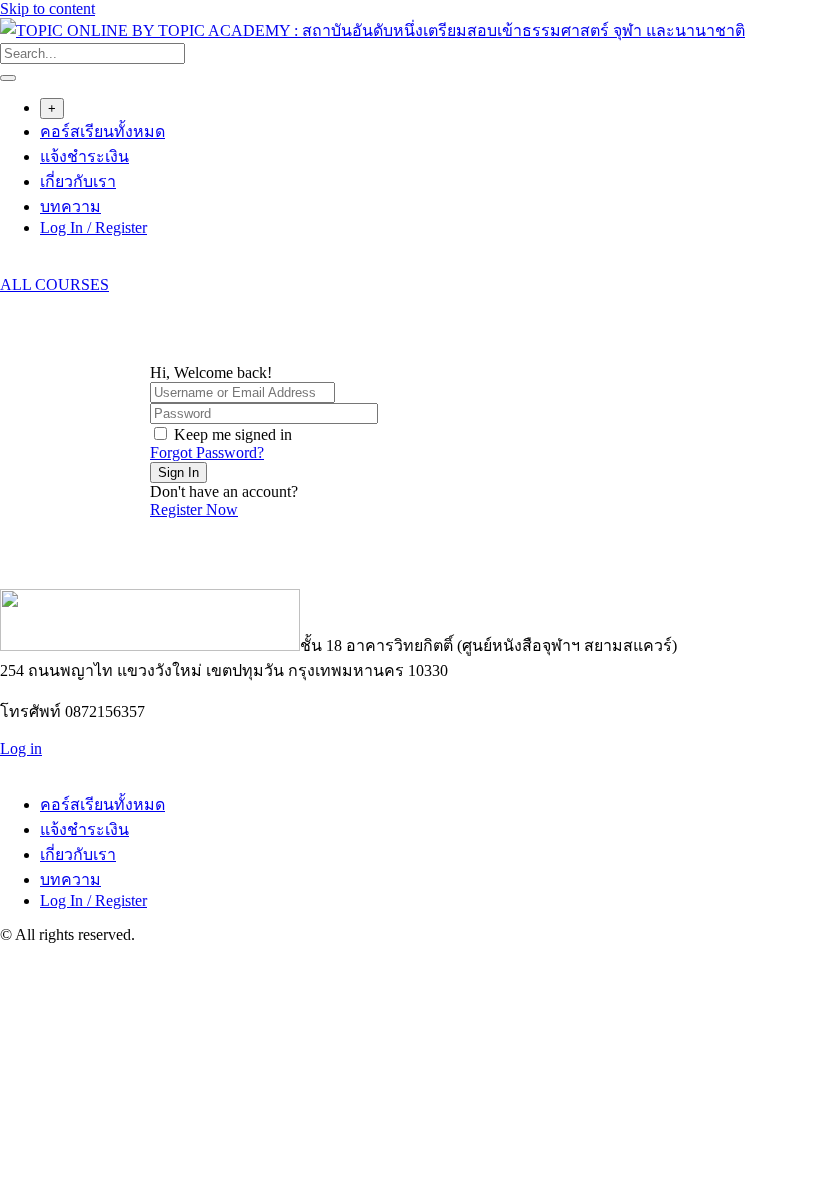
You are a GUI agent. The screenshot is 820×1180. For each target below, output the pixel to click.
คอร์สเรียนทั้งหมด (102, 131)
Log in (21, 748)
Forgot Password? (207, 452)
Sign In (178, 472)
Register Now (194, 509)
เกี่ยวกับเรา (78, 181)
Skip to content (47, 8)
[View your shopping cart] (10, 266)
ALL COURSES (54, 284)
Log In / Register (93, 227)
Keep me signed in (233, 434)
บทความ (70, 206)
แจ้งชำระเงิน (84, 156)
